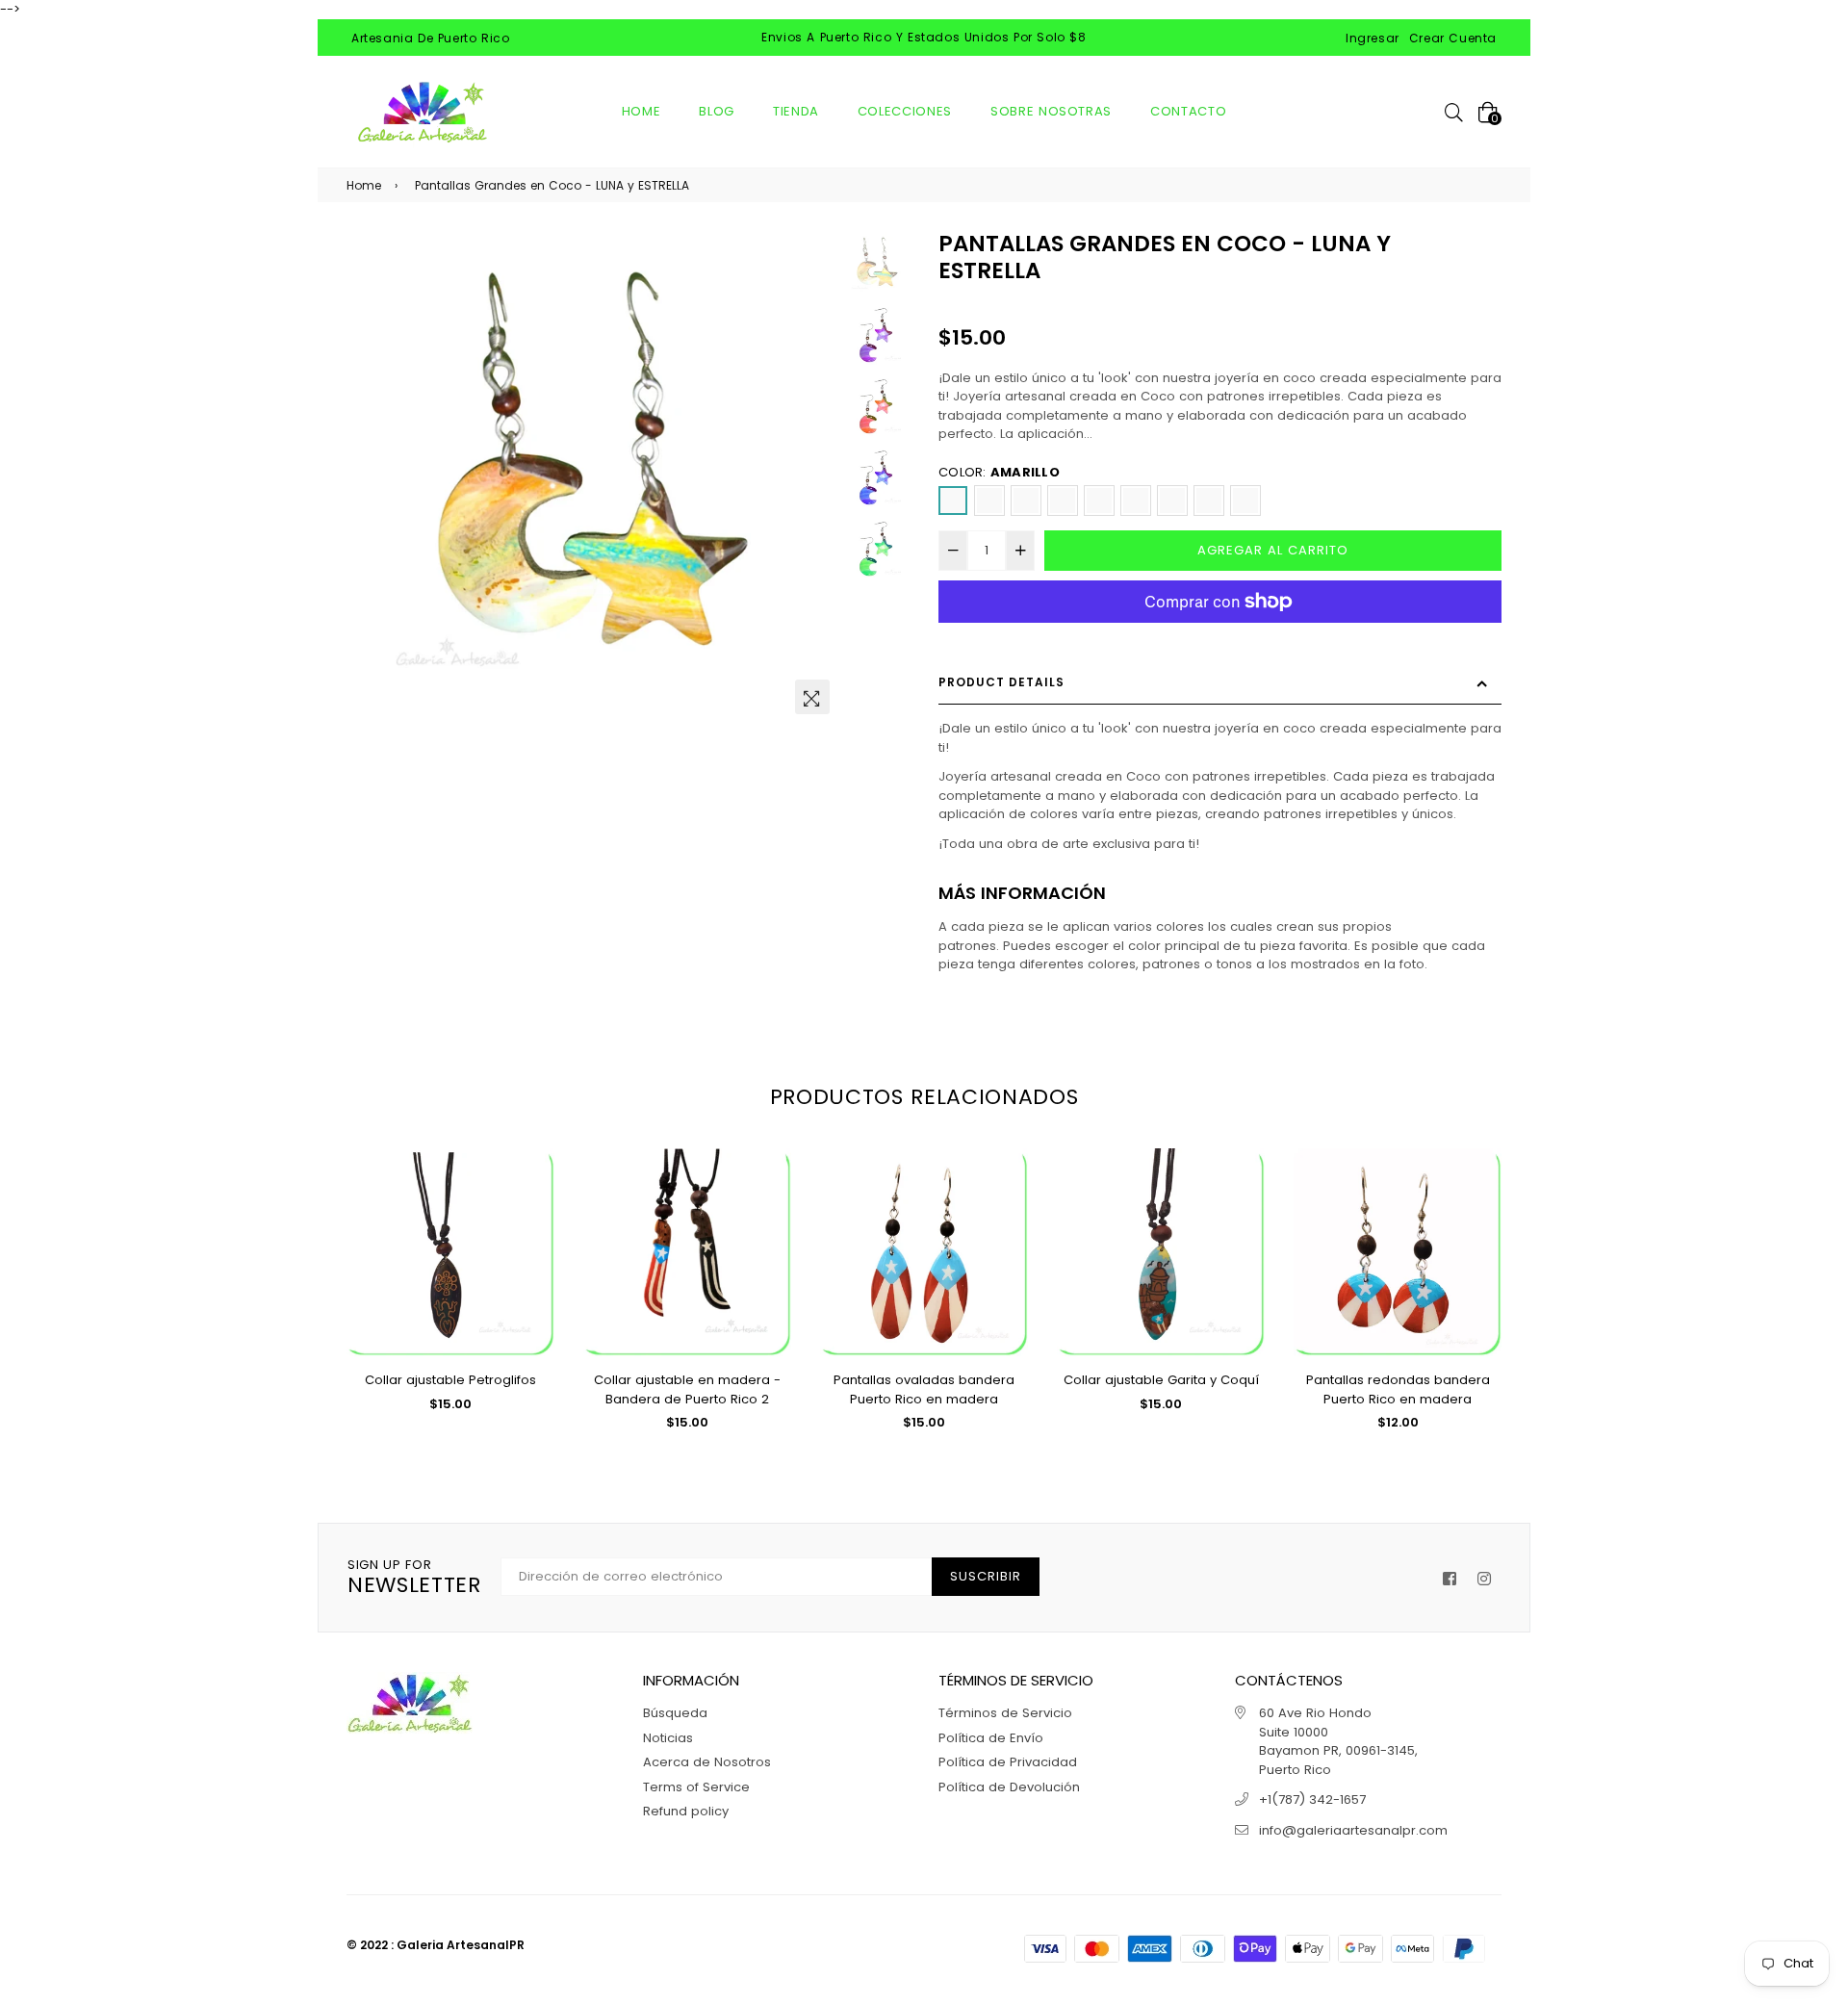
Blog (717, 111)
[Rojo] (1136, 501)
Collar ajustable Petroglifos (450, 1380)
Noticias (668, 1738)
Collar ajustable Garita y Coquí (1161, 1380)
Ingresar (1373, 38)
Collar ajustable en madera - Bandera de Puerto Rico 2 (687, 1389)
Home (642, 111)
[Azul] (1026, 501)
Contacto (1188, 111)
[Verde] (1172, 501)
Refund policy (686, 1811)
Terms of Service (696, 1787)
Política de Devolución (1009, 1787)
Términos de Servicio (1005, 1713)
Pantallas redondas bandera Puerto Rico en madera (1398, 1389)
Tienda (796, 111)
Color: (999, 472)
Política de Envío (991, 1738)
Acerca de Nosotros (707, 1762)
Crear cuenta (1453, 38)
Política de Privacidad (1008, 1762)
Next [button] (815, 477)
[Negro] (1245, 501)
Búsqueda (675, 1713)
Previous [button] (371, 477)
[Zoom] (812, 697)
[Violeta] (1209, 501)
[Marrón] (1063, 501)
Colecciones (905, 111)
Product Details (1001, 682)
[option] (593, 477)
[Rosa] (1099, 501)
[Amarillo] (953, 501)
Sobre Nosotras (1051, 111)
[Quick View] (533, 1194)
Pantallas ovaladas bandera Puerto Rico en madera (924, 1389)
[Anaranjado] (989, 501)
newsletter (414, 1578)
